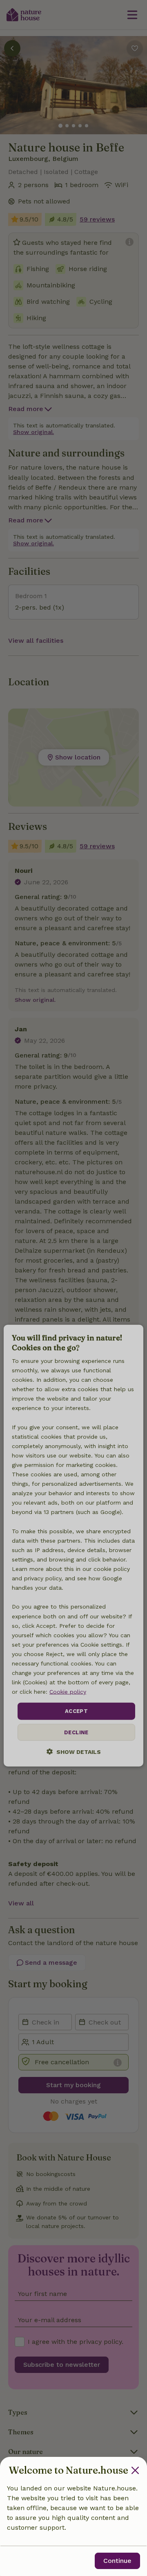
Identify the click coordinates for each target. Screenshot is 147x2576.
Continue (117, 2561)
